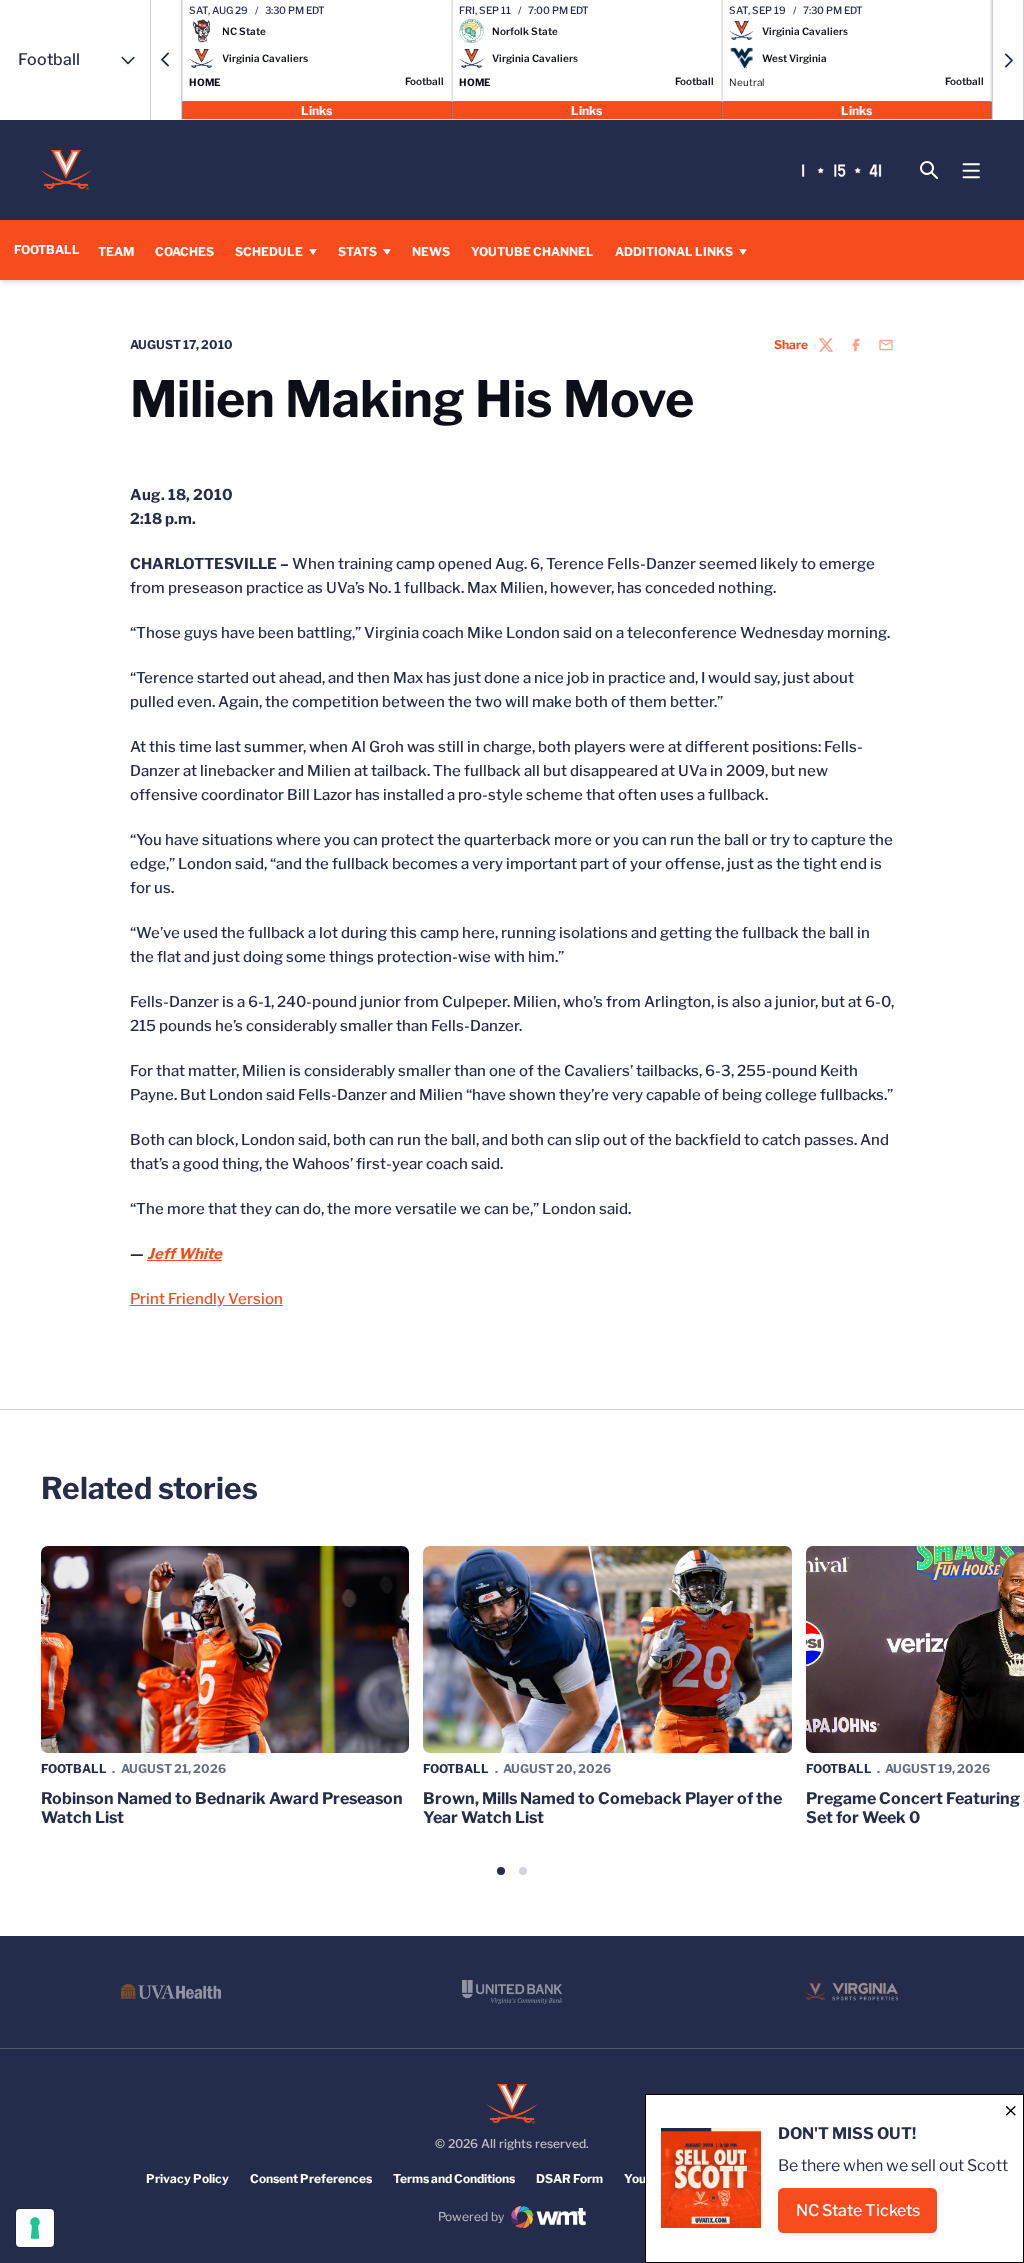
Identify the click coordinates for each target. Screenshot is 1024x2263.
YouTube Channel (532, 251)
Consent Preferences (311, 2178)
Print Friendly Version (206, 1299)
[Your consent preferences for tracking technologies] (35, 2228)
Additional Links (674, 251)
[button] (166, 60)
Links (316, 109)
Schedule (269, 251)
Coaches (184, 251)
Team (116, 251)
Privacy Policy (187, 2178)
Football (74, 1768)
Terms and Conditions (454, 2178)
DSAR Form (569, 2178)
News (431, 251)
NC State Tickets (866, 2216)
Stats (357, 251)
